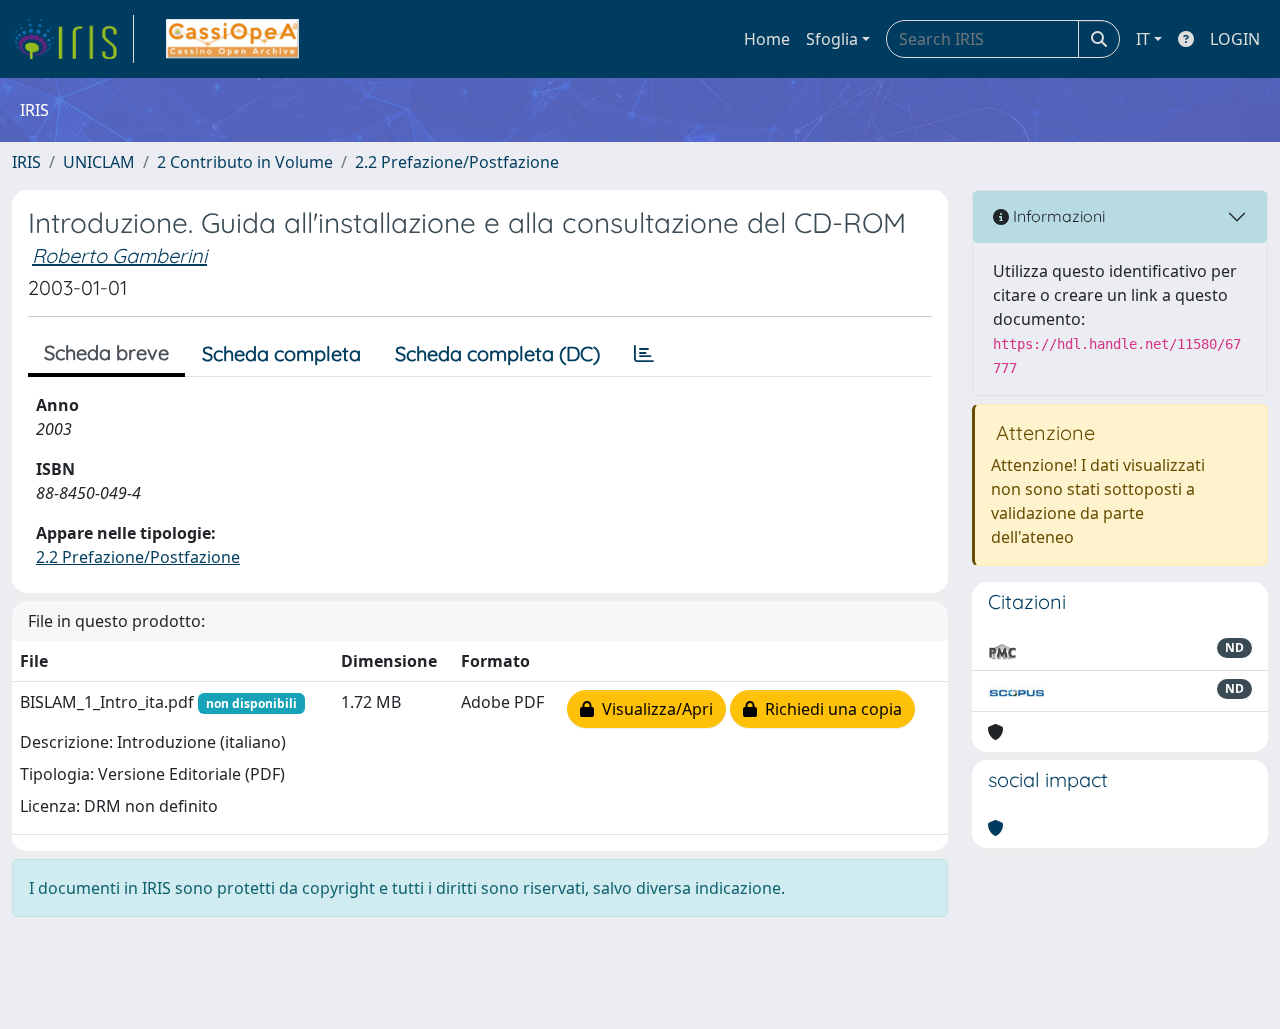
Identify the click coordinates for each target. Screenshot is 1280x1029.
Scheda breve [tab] (106, 352)
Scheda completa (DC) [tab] (497, 353)
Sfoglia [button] (832, 39)
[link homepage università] (232, 39)
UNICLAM (99, 162)
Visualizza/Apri (653, 709)
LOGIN (1235, 39)
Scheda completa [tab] (281, 353)
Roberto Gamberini (119, 255)
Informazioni (1057, 216)
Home (767, 39)
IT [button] (1143, 39)
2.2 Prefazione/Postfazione (457, 162)
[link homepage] (73, 39)
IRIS (26, 162)
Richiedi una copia (829, 709)
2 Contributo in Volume (245, 162)
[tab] (644, 354)
